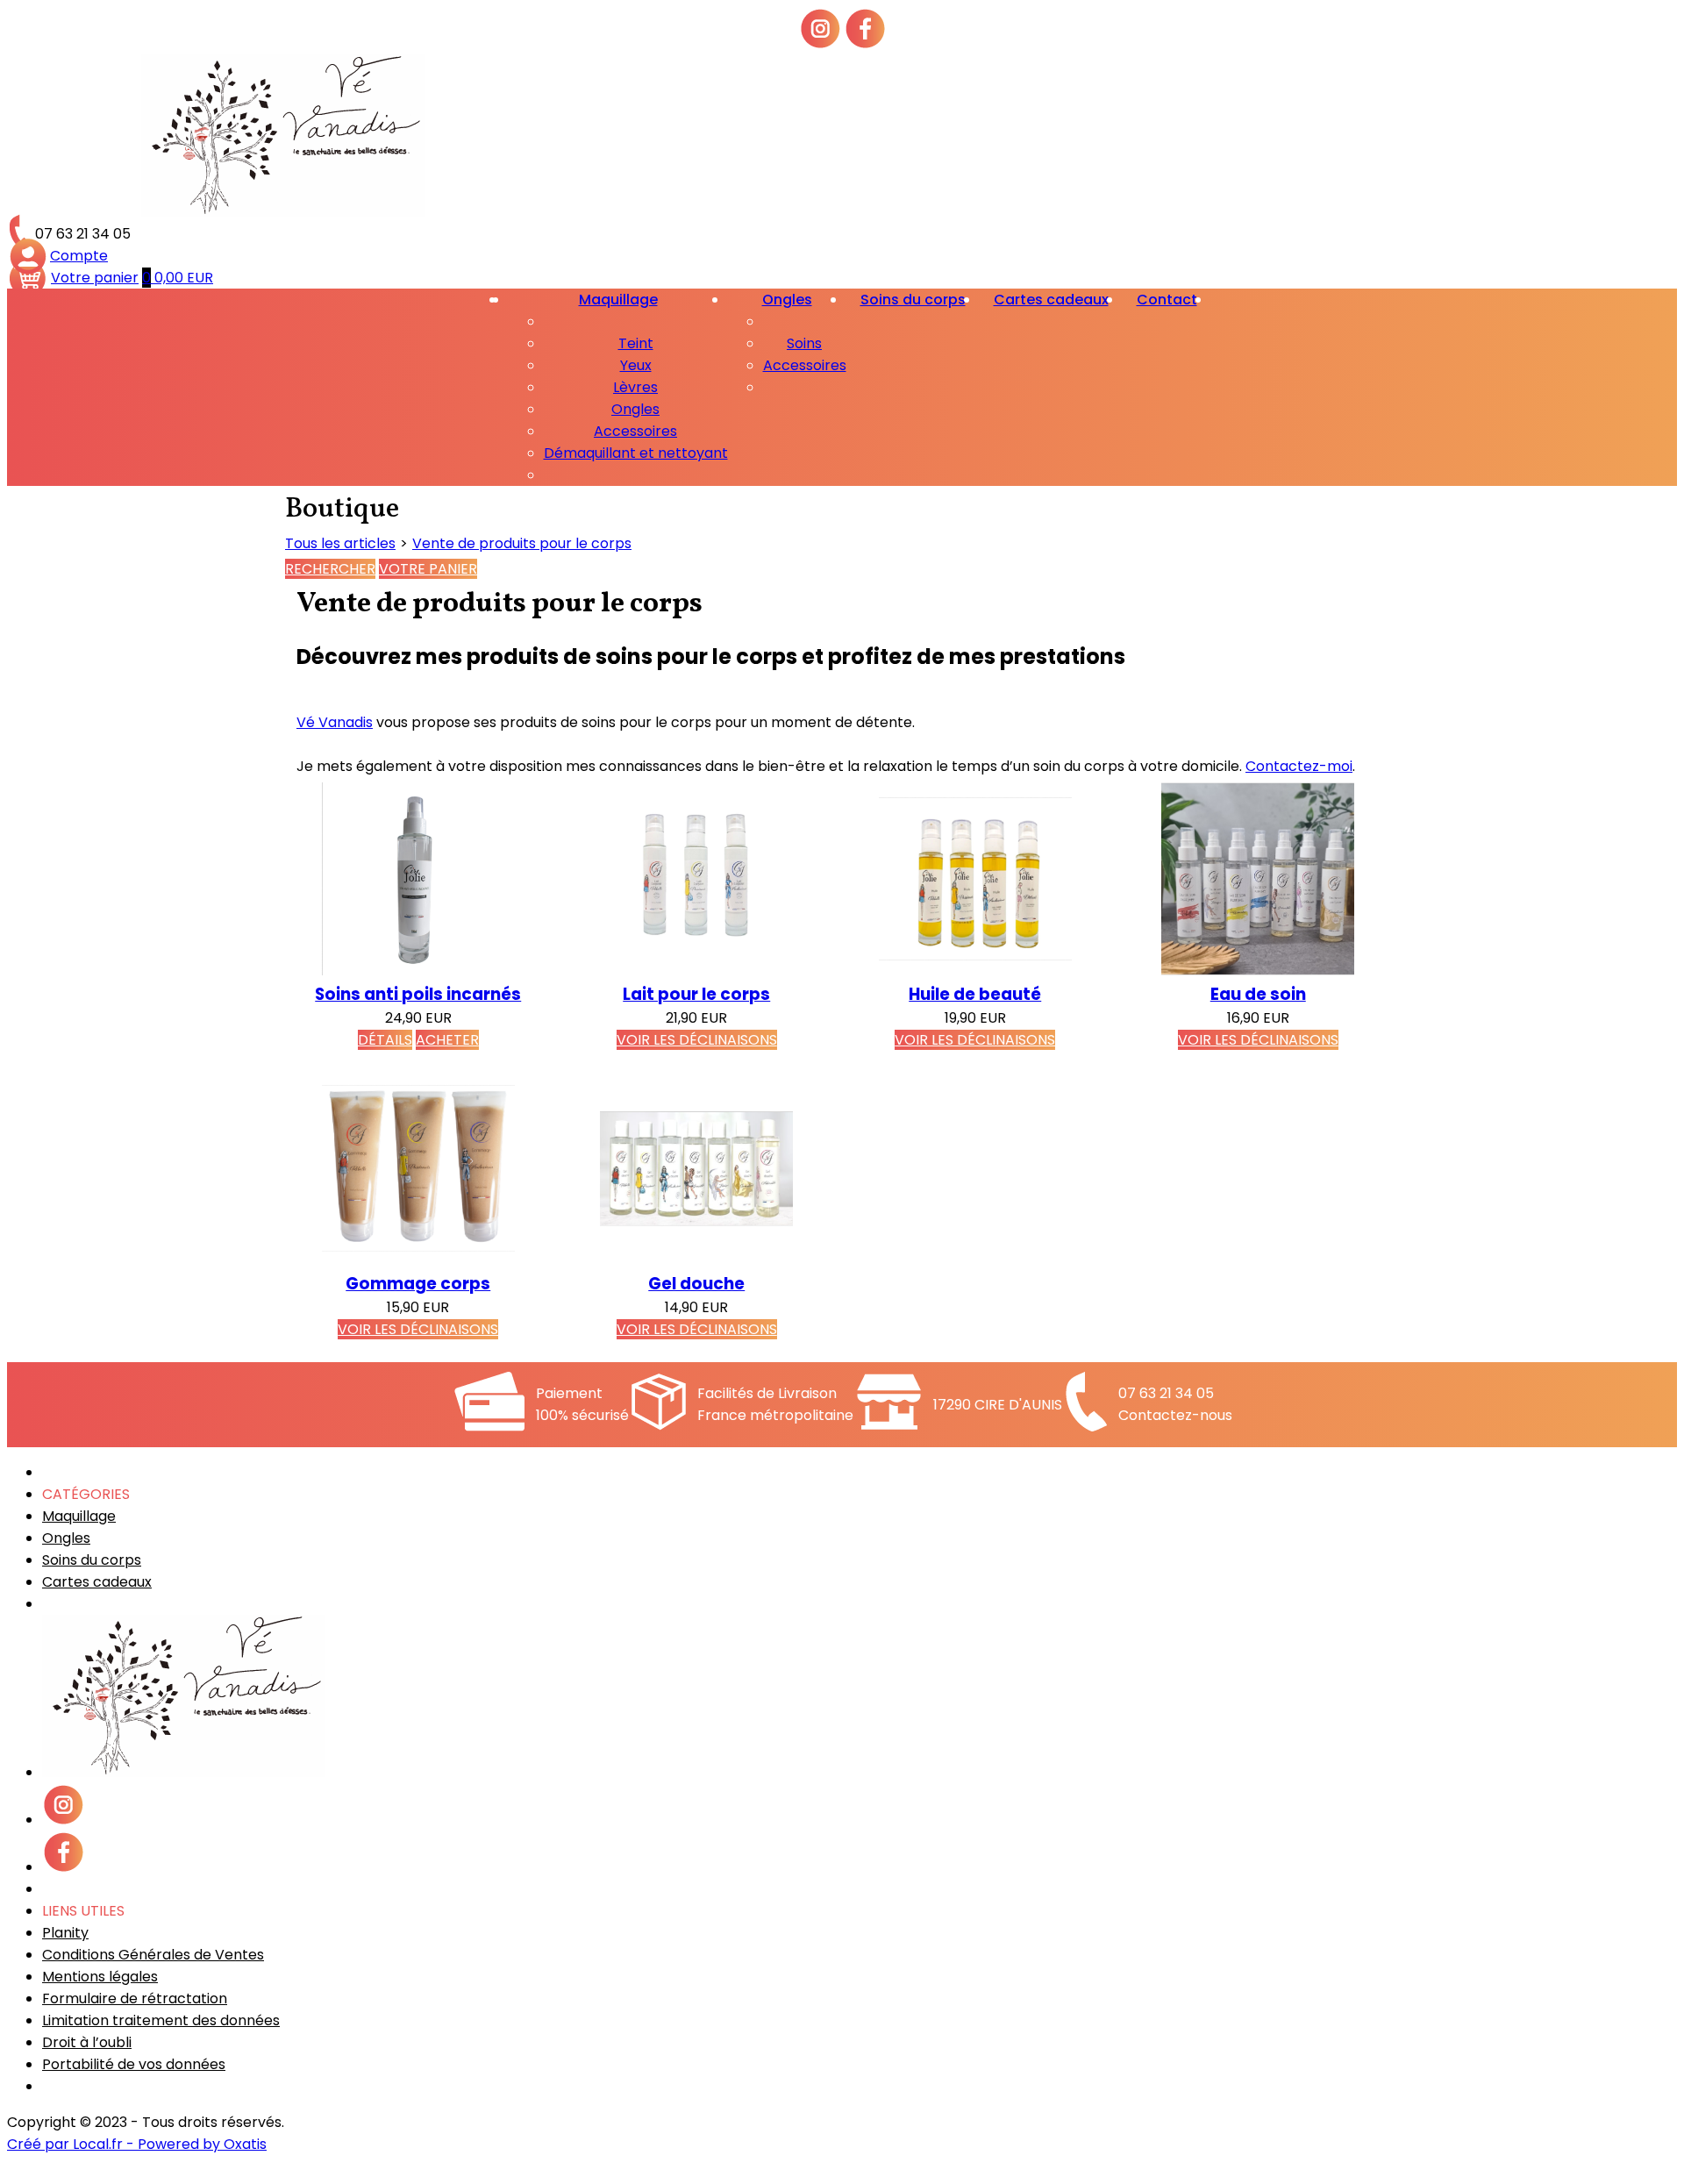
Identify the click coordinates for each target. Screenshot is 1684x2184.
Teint (636, 343)
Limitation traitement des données (161, 2020)
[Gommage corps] (418, 1260)
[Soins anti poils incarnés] (418, 971)
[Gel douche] (696, 1260)
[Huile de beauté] (975, 971)
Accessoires (635, 431)
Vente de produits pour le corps (522, 543)
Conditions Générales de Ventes (153, 1955)
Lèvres (635, 387)
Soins (804, 343)
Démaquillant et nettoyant (636, 453)
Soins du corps (913, 300)
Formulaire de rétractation (135, 1998)
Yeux (636, 365)
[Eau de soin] (1258, 971)
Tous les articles (340, 543)
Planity (65, 1933)
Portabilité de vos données (134, 2064)
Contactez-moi (1299, 766)
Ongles (635, 409)
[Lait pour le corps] (696, 971)
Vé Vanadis (335, 722)
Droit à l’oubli (87, 2042)
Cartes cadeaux (1051, 300)
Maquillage (618, 300)
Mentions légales (100, 1977)
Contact (1167, 300)
